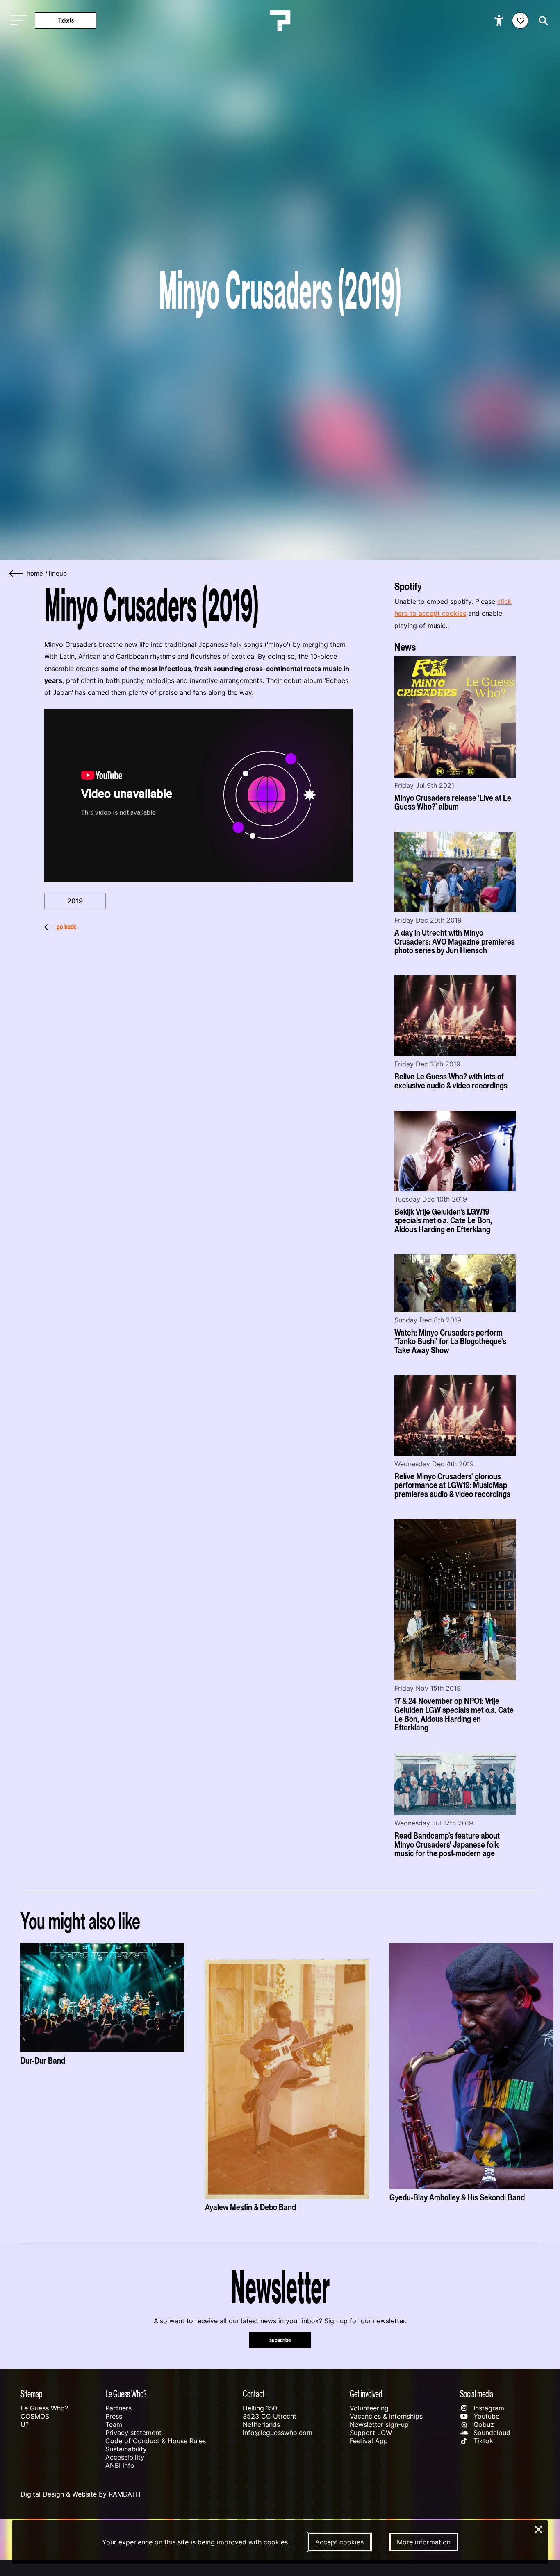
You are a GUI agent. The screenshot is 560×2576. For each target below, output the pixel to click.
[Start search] (541, 21)
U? (25, 2424)
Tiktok (482, 2441)
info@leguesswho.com (278, 2433)
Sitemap (31, 2394)
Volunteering (369, 2408)
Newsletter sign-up (379, 2424)
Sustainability (126, 2449)
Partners (118, 2408)
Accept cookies (339, 2542)
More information (424, 2542)
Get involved (366, 2394)
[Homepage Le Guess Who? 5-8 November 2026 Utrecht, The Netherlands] (280, 20)
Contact (254, 2394)
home (35, 574)
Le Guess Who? (44, 2408)
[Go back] (16, 574)
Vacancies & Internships (386, 2416)
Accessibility (125, 2457)
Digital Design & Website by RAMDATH (81, 2494)
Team (114, 2424)
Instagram (488, 2408)
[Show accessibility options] (500, 20)
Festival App (369, 2441)
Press (114, 2416)
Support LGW (371, 2433)
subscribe (280, 2340)
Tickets (66, 20)
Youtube (485, 2416)
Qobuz (483, 2424)
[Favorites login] (520, 20)
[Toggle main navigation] (16, 21)
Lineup (58, 574)
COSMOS (35, 2416)
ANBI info (120, 2465)
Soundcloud (491, 2433)
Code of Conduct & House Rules (156, 2441)
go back (66, 927)
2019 (75, 901)
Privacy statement (133, 2433)
